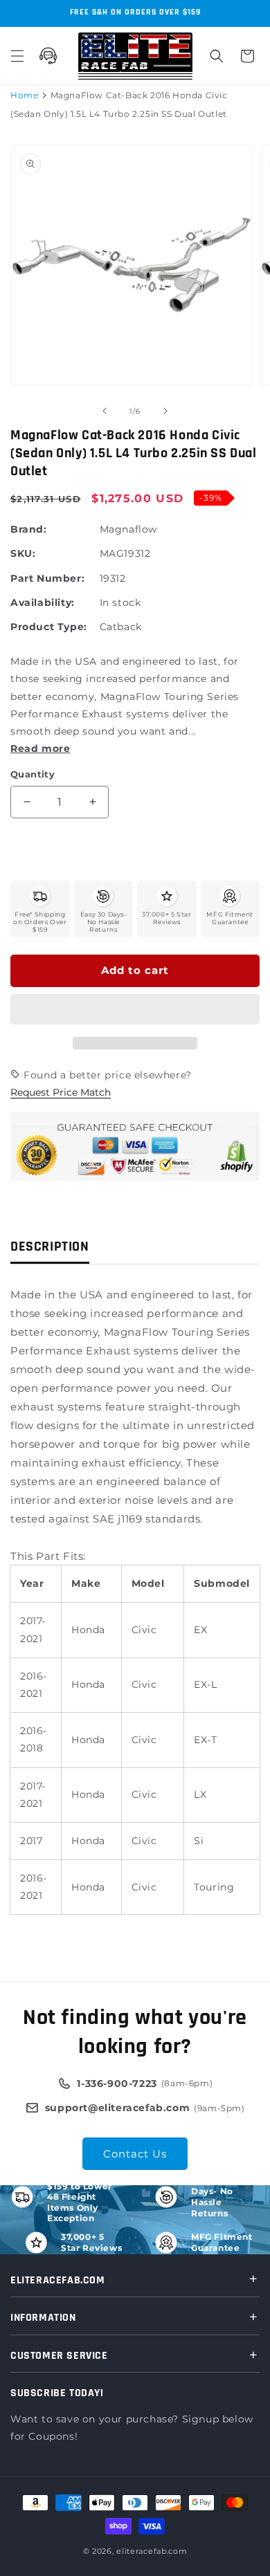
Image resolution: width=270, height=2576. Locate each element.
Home (24, 95)
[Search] (217, 56)
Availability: (43, 602)
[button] (135, 1010)
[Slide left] (105, 411)
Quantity (33, 774)
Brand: (29, 529)
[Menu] (17, 56)
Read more (40, 748)
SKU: (23, 553)
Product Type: (49, 627)
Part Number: (47, 578)
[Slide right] (165, 411)
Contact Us (135, 2154)
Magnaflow (128, 529)
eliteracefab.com (152, 2551)
